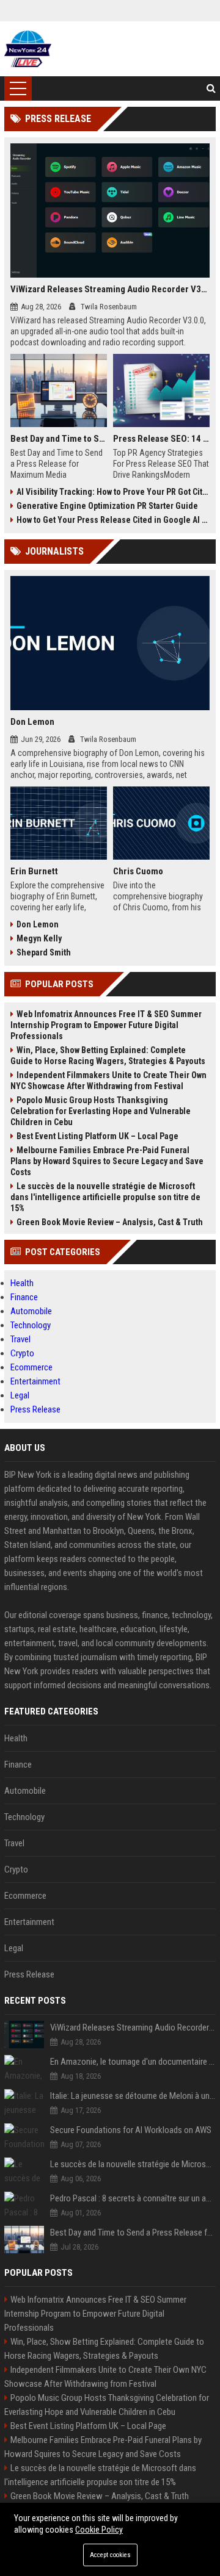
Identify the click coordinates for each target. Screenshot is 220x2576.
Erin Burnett (34, 871)
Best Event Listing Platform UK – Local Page (97, 1136)
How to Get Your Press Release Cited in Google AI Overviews (113, 520)
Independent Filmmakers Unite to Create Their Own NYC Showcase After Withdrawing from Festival (108, 1081)
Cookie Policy (99, 2530)
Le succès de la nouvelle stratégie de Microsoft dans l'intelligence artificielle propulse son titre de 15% (105, 1197)
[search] (211, 88)
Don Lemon (32, 722)
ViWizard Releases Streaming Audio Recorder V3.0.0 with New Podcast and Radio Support (110, 289)
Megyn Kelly (39, 938)
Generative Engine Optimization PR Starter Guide (107, 506)
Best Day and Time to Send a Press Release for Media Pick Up (59, 439)
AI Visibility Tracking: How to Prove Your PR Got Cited (113, 492)
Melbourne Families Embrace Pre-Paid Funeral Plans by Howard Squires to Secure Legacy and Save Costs (107, 1161)
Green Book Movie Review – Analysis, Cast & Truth (110, 1222)
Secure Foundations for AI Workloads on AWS (131, 2130)
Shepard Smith (44, 952)
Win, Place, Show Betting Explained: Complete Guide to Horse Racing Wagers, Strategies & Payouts (108, 1056)
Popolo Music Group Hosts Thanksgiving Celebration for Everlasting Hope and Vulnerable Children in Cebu (101, 1111)
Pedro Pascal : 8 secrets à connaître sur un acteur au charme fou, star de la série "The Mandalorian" (133, 2198)
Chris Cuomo (138, 871)
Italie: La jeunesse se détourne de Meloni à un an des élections (133, 2096)
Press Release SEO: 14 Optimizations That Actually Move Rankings (161, 439)
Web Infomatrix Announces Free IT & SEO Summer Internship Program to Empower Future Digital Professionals (106, 1025)
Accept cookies (110, 2555)
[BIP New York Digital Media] (28, 49)
